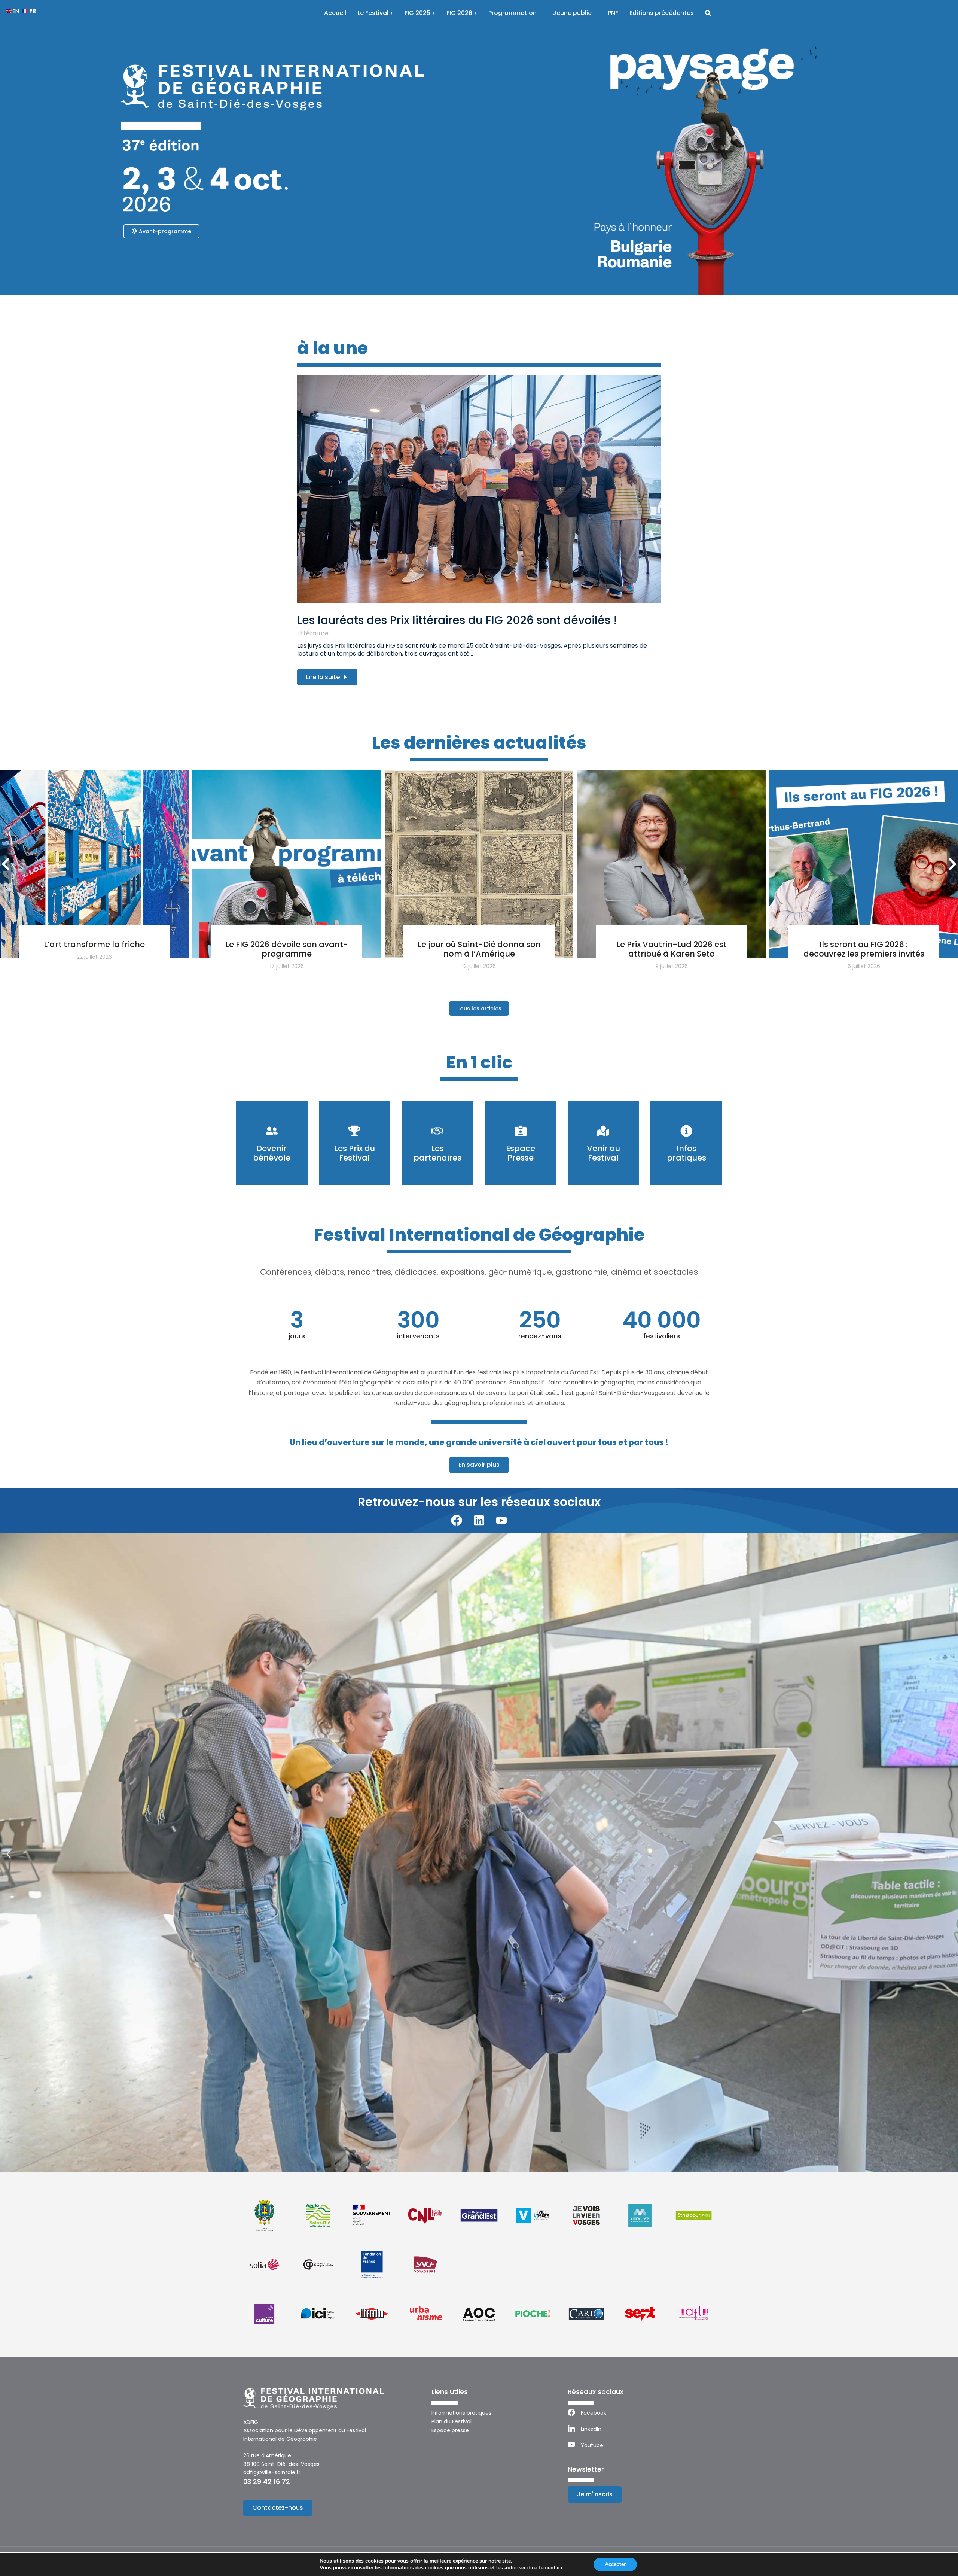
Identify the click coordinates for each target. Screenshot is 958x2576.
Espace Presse (521, 1153)
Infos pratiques (687, 1153)
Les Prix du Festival (355, 1153)
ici (560, 2568)
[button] (8, 1854)
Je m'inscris (595, 2494)
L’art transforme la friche (94, 944)
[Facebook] (457, 1520)
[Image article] (479, 489)
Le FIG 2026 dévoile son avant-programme (287, 949)
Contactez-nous (278, 2508)
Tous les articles (479, 1009)
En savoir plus (479, 1465)
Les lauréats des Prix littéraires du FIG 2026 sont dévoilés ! (457, 620)
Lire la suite (323, 677)
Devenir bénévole (272, 1153)
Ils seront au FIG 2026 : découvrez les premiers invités (864, 949)
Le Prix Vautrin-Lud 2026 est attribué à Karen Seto (672, 949)
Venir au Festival (603, 1153)
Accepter (615, 2564)
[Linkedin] (479, 1520)
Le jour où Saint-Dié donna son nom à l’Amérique (479, 949)
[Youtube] (501, 1520)
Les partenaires (437, 1153)
